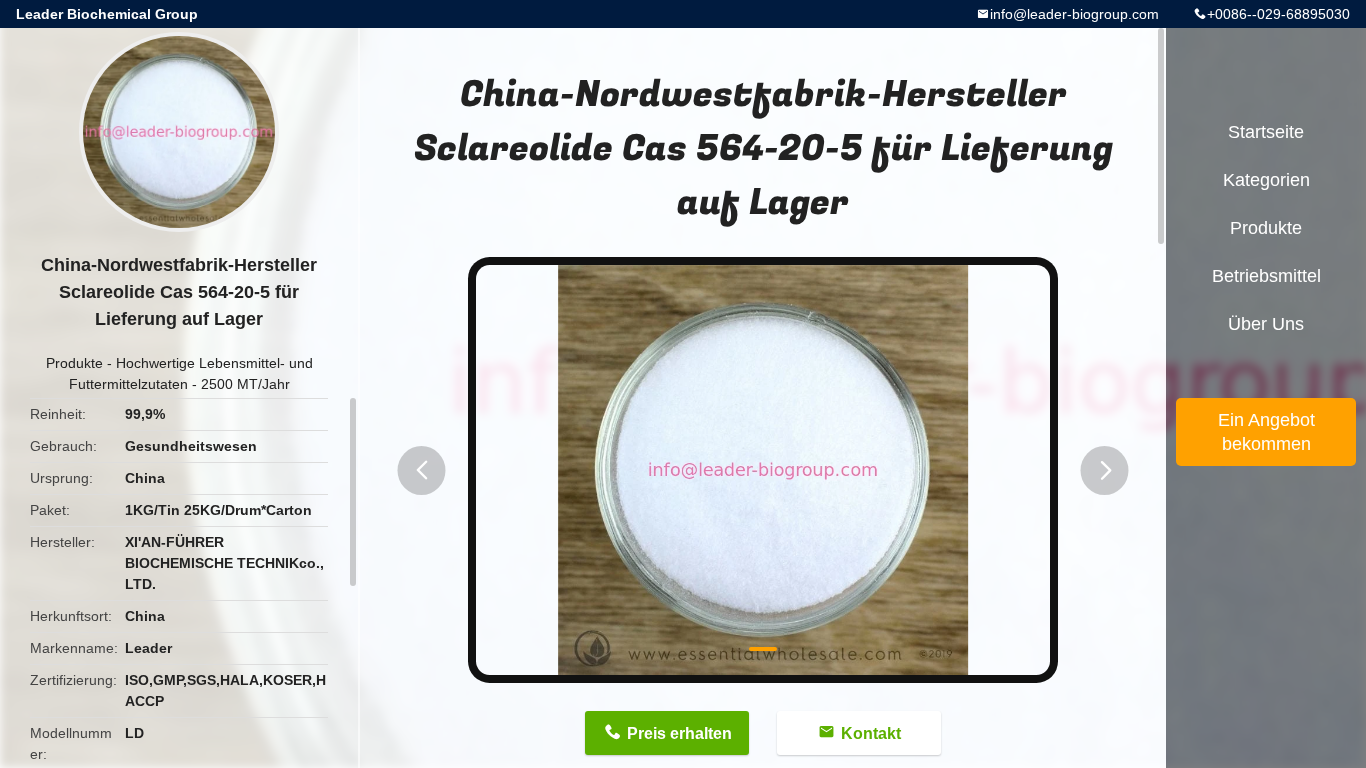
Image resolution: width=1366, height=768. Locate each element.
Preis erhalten (679, 733)
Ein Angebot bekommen (1266, 432)
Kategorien (1266, 180)
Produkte (74, 363)
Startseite (1266, 132)
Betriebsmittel (1266, 276)
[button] (422, 470)
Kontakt (871, 733)
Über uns (1266, 324)
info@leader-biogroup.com (1074, 14)
